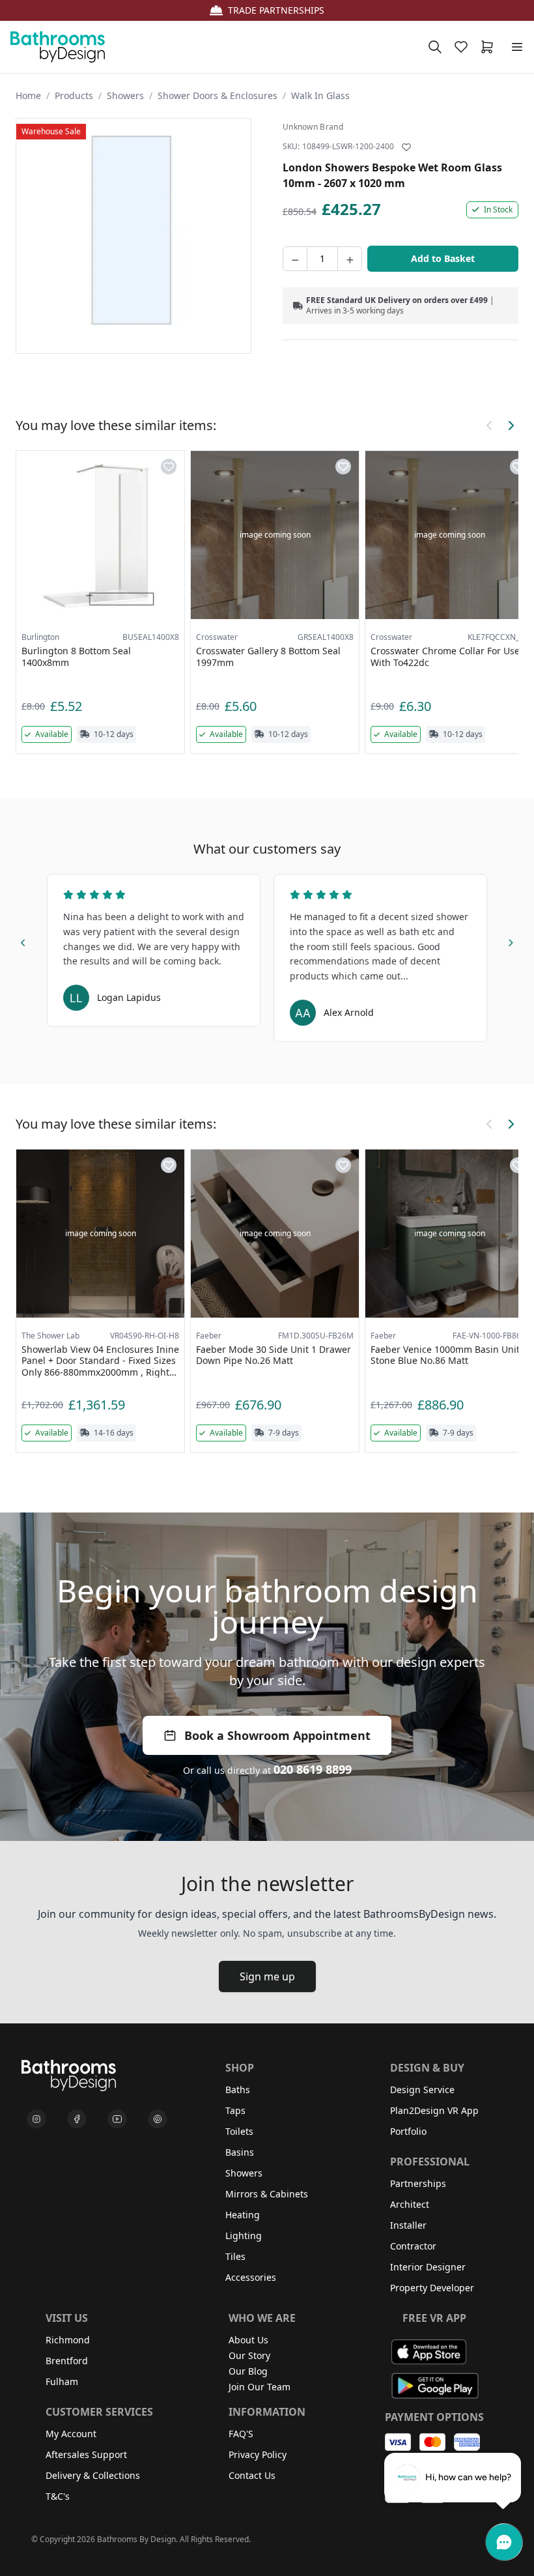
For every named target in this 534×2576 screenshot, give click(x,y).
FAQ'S (241, 2434)
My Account (71, 2434)
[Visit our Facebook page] (77, 2119)
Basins (240, 2152)
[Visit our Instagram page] (36, 2119)
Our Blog (248, 2371)
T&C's (58, 2496)
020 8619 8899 (313, 1769)
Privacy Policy (258, 2454)
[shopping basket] (490, 47)
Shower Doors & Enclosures (218, 95)
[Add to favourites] (406, 147)
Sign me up (267, 1976)
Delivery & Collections (93, 2475)
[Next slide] (511, 941)
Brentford (67, 2361)
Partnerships (418, 2183)
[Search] (435, 47)
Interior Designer (428, 2267)
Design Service (422, 2090)
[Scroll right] (511, 426)
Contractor (413, 2246)
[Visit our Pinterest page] (158, 2119)
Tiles (235, 2256)
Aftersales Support (86, 2454)
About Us (248, 2340)
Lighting (244, 2236)
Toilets (239, 2131)
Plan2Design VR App (434, 2110)
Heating (243, 2215)
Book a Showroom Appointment (277, 1735)
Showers (125, 95)
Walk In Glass (320, 95)
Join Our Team (260, 2387)
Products (74, 95)
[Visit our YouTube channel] (117, 2119)
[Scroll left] (490, 426)
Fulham (62, 2381)
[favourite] (464, 47)
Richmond (68, 2340)
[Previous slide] (23, 941)
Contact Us (252, 2475)
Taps (235, 2110)
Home (28, 95)
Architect (410, 2204)
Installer (408, 2225)
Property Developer (432, 2288)
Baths (238, 2090)
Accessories (251, 2277)
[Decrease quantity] (295, 259)
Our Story (249, 2355)
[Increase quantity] (350, 259)
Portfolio (408, 2131)
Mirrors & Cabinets (267, 2194)
